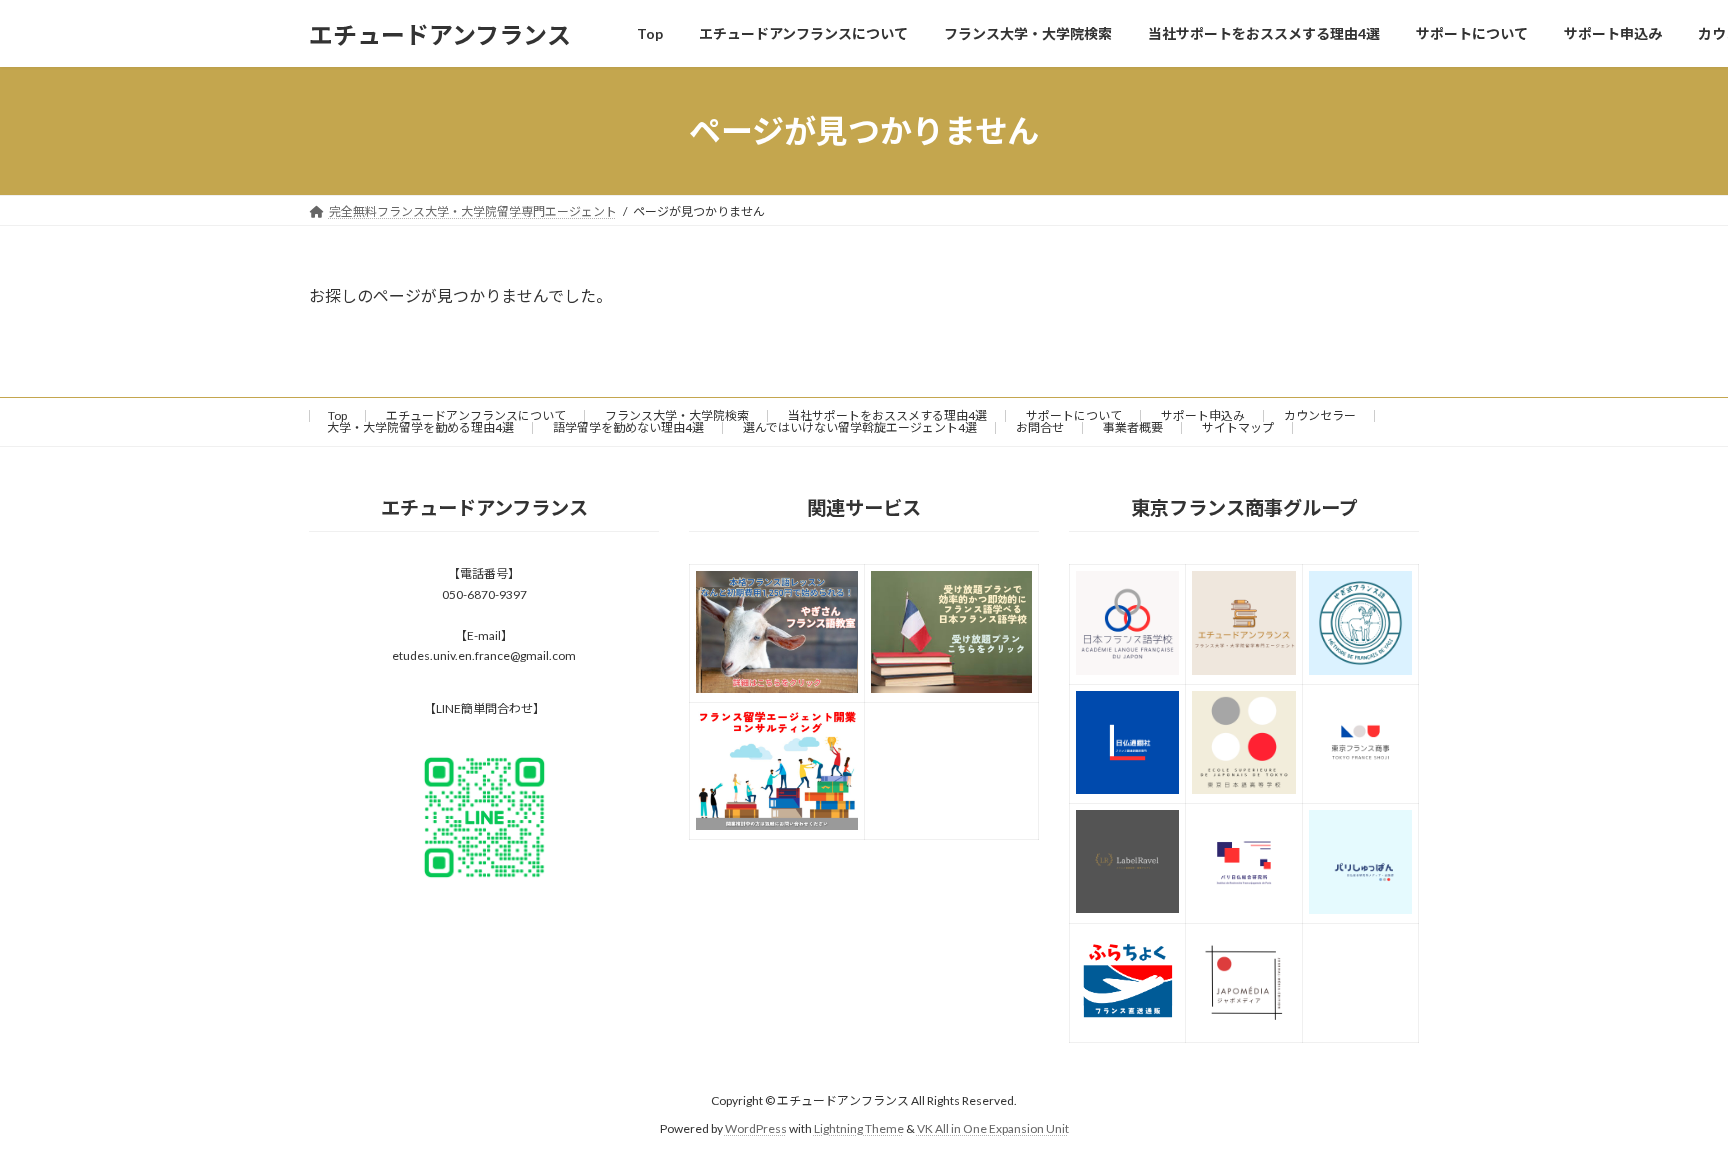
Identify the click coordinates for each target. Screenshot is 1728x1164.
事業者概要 (1133, 427)
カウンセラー (1320, 415)
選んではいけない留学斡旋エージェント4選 (860, 427)
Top (337, 415)
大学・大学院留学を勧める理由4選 (420, 427)
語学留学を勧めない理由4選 (628, 427)
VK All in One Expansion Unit (993, 1129)
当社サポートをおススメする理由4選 (887, 415)
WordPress (756, 1129)
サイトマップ (1238, 427)
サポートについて (1074, 415)
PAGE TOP (1669, 1110)
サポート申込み (1203, 415)
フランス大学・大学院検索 (677, 415)
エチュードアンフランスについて (476, 415)
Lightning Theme (859, 1129)
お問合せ (1040, 427)
